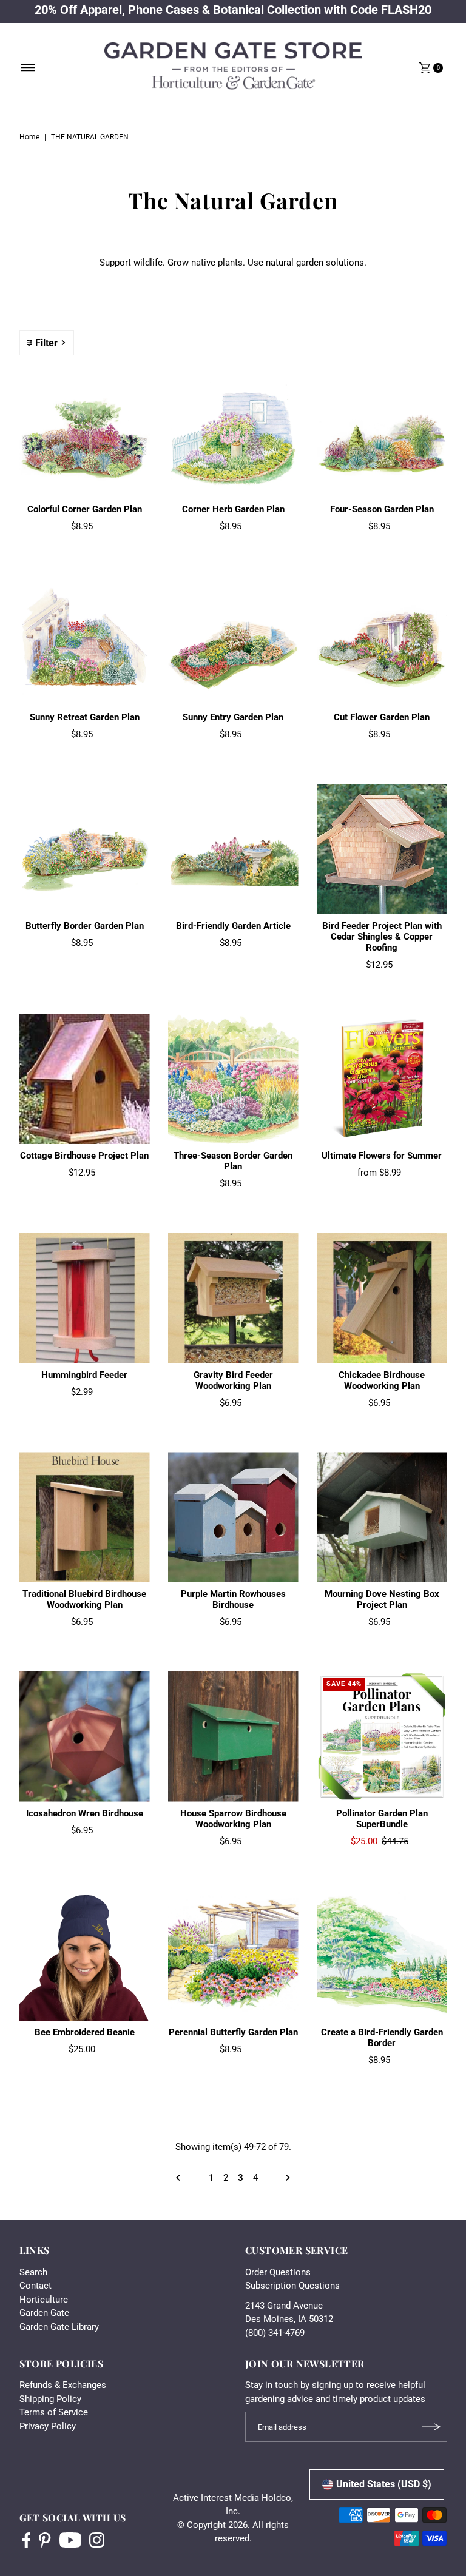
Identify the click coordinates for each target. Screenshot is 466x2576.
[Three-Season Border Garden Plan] (233, 1079)
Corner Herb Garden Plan (233, 509)
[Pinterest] (45, 2541)
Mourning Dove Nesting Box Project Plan (382, 1599)
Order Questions (278, 2272)
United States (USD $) (384, 2484)
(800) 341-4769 (275, 2333)
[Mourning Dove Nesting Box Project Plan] (382, 1517)
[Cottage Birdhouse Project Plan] (85, 1079)
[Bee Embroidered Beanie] (85, 1955)
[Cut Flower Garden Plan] (382, 641)
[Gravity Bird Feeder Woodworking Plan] (233, 1298)
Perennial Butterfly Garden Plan (233, 2032)
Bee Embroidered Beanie (85, 2032)
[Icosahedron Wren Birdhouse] (85, 1737)
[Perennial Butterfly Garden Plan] (233, 1955)
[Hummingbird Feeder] (85, 1298)
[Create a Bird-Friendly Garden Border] (382, 1955)
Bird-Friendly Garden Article (233, 926)
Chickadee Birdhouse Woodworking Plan (382, 1380)
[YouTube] (70, 2541)
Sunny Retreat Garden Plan (85, 717)
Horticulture (44, 2300)
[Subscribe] (432, 2427)
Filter (46, 343)
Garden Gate (44, 2313)
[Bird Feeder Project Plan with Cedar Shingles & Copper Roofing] (382, 849)
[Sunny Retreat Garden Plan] (85, 641)
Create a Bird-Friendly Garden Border (382, 2038)
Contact (35, 2286)
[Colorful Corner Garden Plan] (85, 433)
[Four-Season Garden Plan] (382, 433)
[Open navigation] (28, 68)
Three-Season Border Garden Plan (233, 1161)
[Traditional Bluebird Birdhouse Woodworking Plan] (85, 1517)
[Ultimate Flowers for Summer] (382, 1079)
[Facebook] (27, 2541)
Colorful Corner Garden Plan (85, 509)
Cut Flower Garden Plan (382, 717)
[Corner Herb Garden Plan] (233, 433)
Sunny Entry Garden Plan (233, 717)
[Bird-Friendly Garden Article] (233, 849)
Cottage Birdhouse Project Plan (84, 1156)
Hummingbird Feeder (84, 1375)
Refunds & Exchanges (63, 2385)
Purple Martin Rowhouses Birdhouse (233, 1599)
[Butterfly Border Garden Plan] (85, 849)
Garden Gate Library (59, 2327)
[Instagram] (97, 2541)
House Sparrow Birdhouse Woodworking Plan (233, 1819)
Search (33, 2272)
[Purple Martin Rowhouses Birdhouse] (233, 1517)
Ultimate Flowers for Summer (382, 1156)
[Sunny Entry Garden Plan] (233, 641)
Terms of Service (54, 2412)
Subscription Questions (292, 2286)
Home (29, 137)
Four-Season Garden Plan (382, 509)
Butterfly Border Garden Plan (85, 926)
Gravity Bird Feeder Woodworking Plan (233, 1380)
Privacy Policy (48, 2426)
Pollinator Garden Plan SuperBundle (382, 1819)
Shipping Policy (50, 2399)
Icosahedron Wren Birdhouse (85, 1813)
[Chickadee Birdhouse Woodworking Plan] (382, 1298)
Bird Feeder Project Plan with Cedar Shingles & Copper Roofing (382, 937)
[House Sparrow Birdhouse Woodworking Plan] (233, 1737)
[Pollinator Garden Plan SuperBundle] (382, 1737)
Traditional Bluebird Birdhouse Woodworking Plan (84, 1599)
